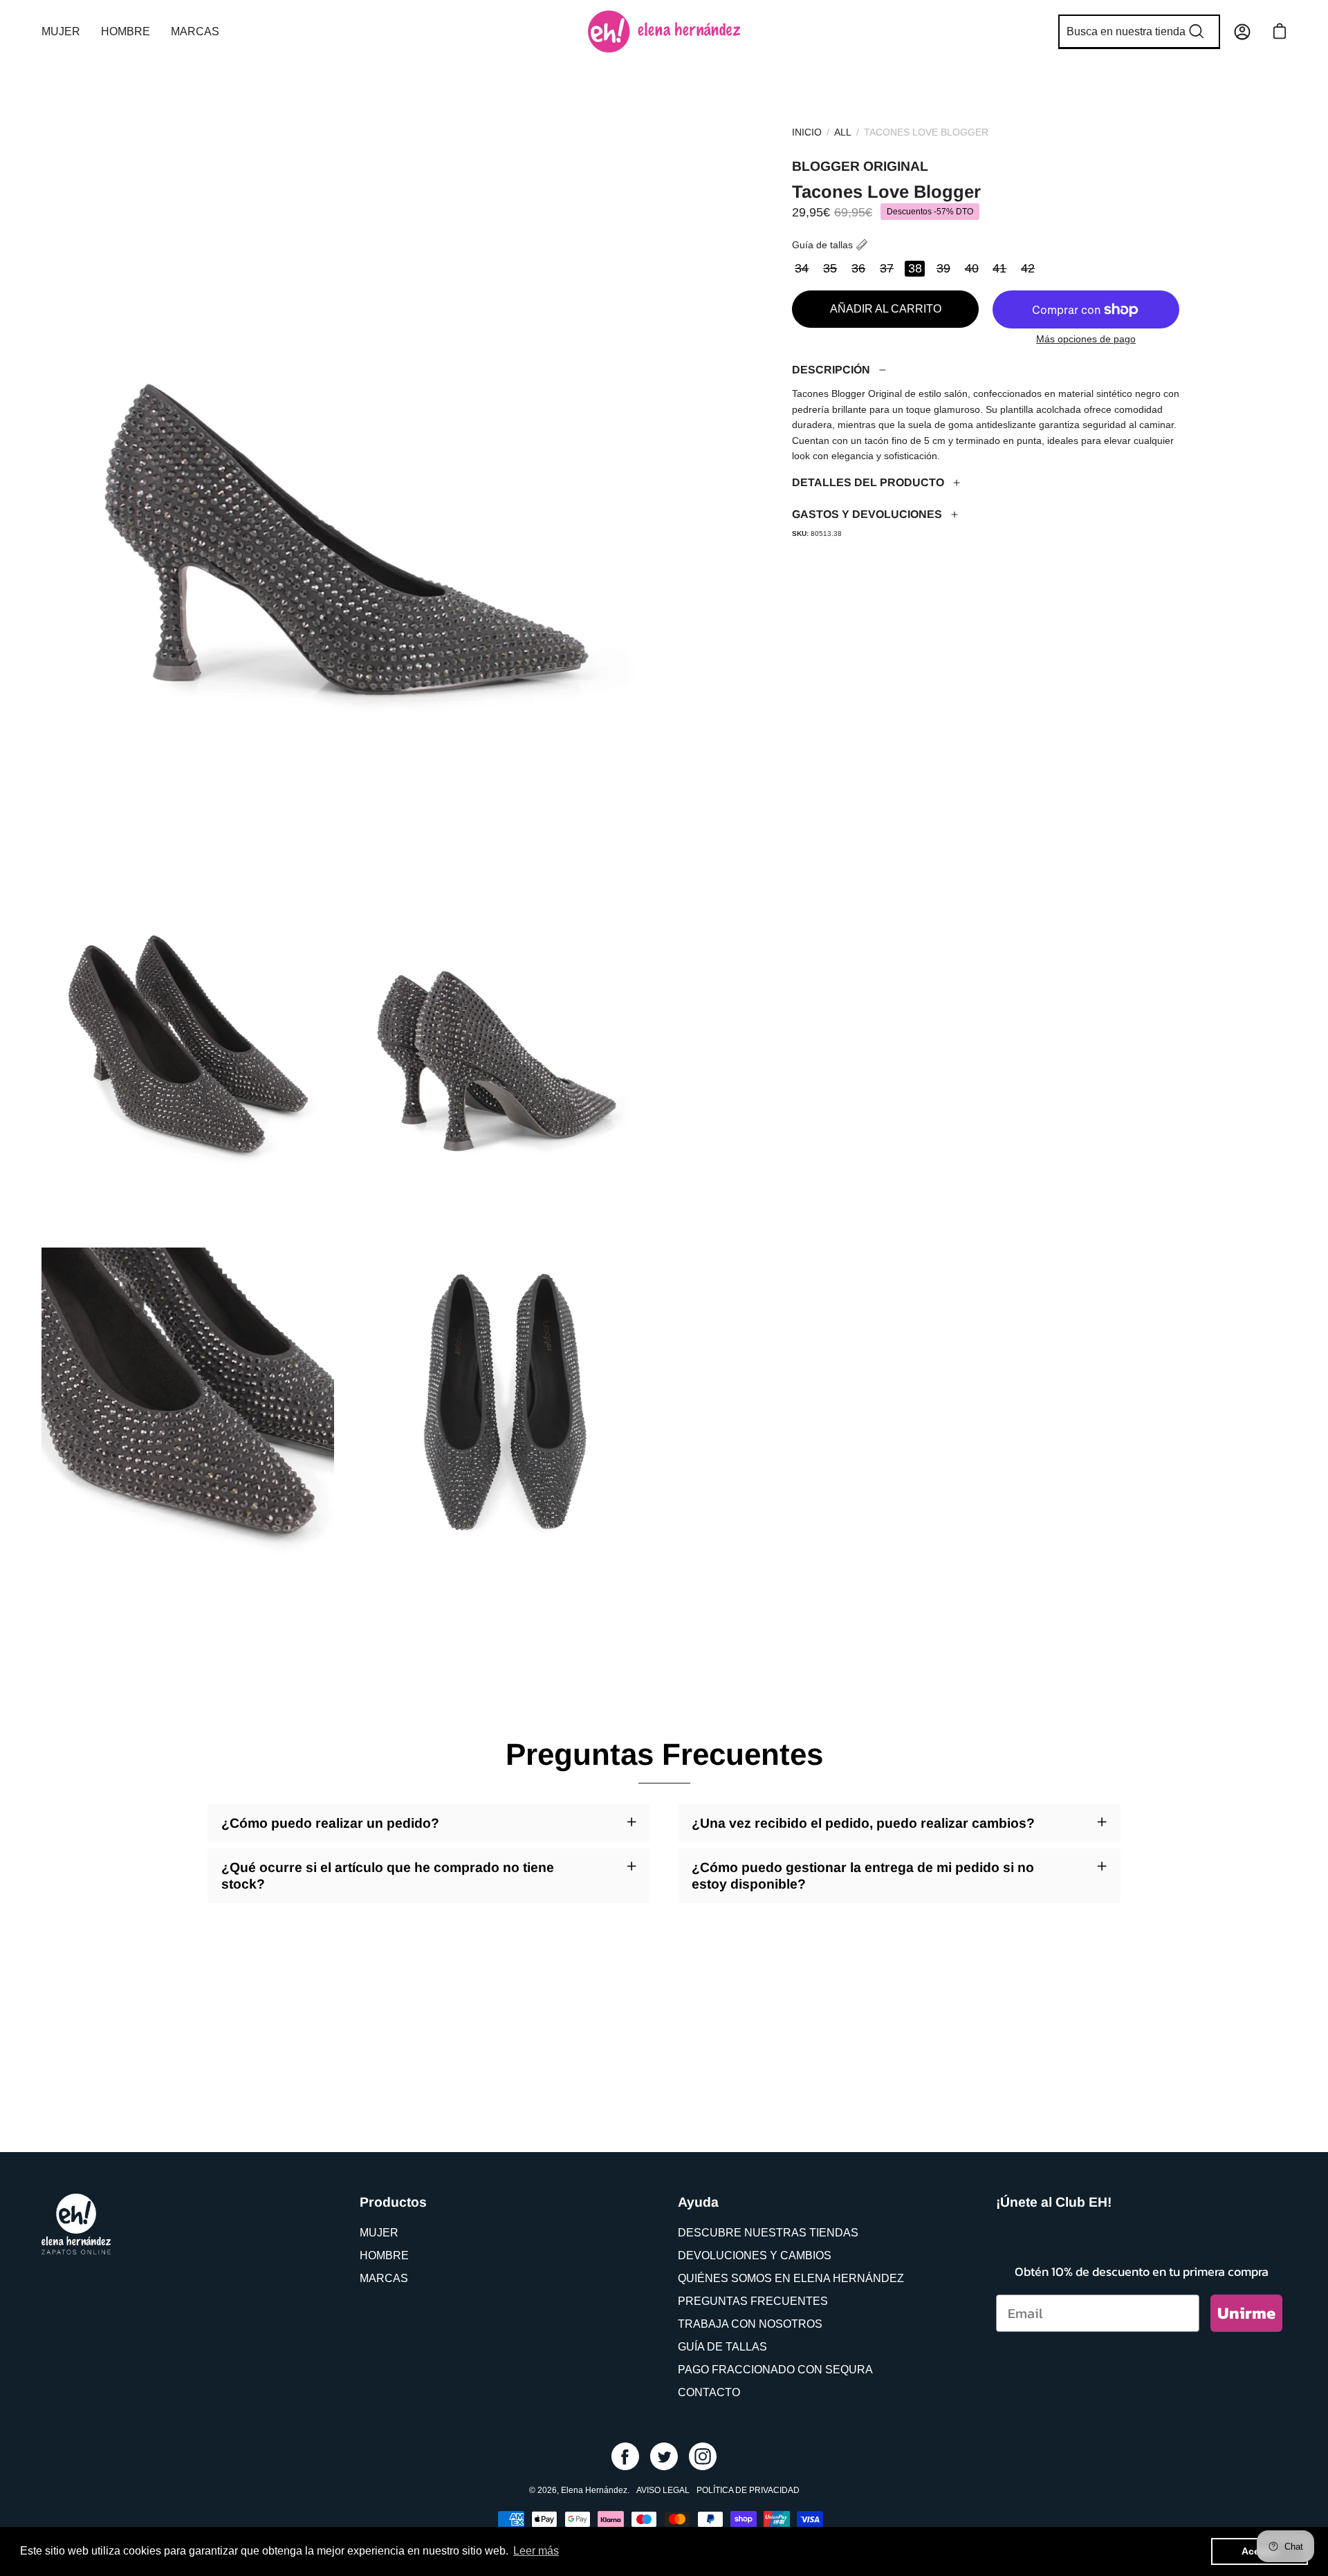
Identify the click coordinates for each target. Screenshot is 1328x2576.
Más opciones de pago (1086, 339)
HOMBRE (384, 2255)
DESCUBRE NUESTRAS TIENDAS (768, 2233)
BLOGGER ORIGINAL (860, 166)
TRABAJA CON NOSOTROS (750, 2324)
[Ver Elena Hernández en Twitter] (664, 2456)
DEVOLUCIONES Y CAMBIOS (755, 2255)
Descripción (831, 370)
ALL (843, 132)
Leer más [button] (536, 2551)
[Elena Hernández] (664, 31)
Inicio (807, 132)
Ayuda (698, 2202)
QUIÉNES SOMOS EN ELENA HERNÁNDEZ (791, 2278)
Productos (393, 2202)
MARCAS (384, 2278)
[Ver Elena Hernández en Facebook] (625, 2456)
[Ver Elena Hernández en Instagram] (703, 2456)
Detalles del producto (868, 482)
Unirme (1246, 2313)
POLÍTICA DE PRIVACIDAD (748, 2490)
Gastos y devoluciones (867, 514)
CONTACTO (709, 2392)
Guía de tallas (822, 245)
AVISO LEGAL (663, 2490)
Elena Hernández (594, 2490)
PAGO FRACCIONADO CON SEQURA (775, 2370)
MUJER (379, 2233)
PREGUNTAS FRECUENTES (753, 2301)
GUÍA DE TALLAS (722, 2347)
